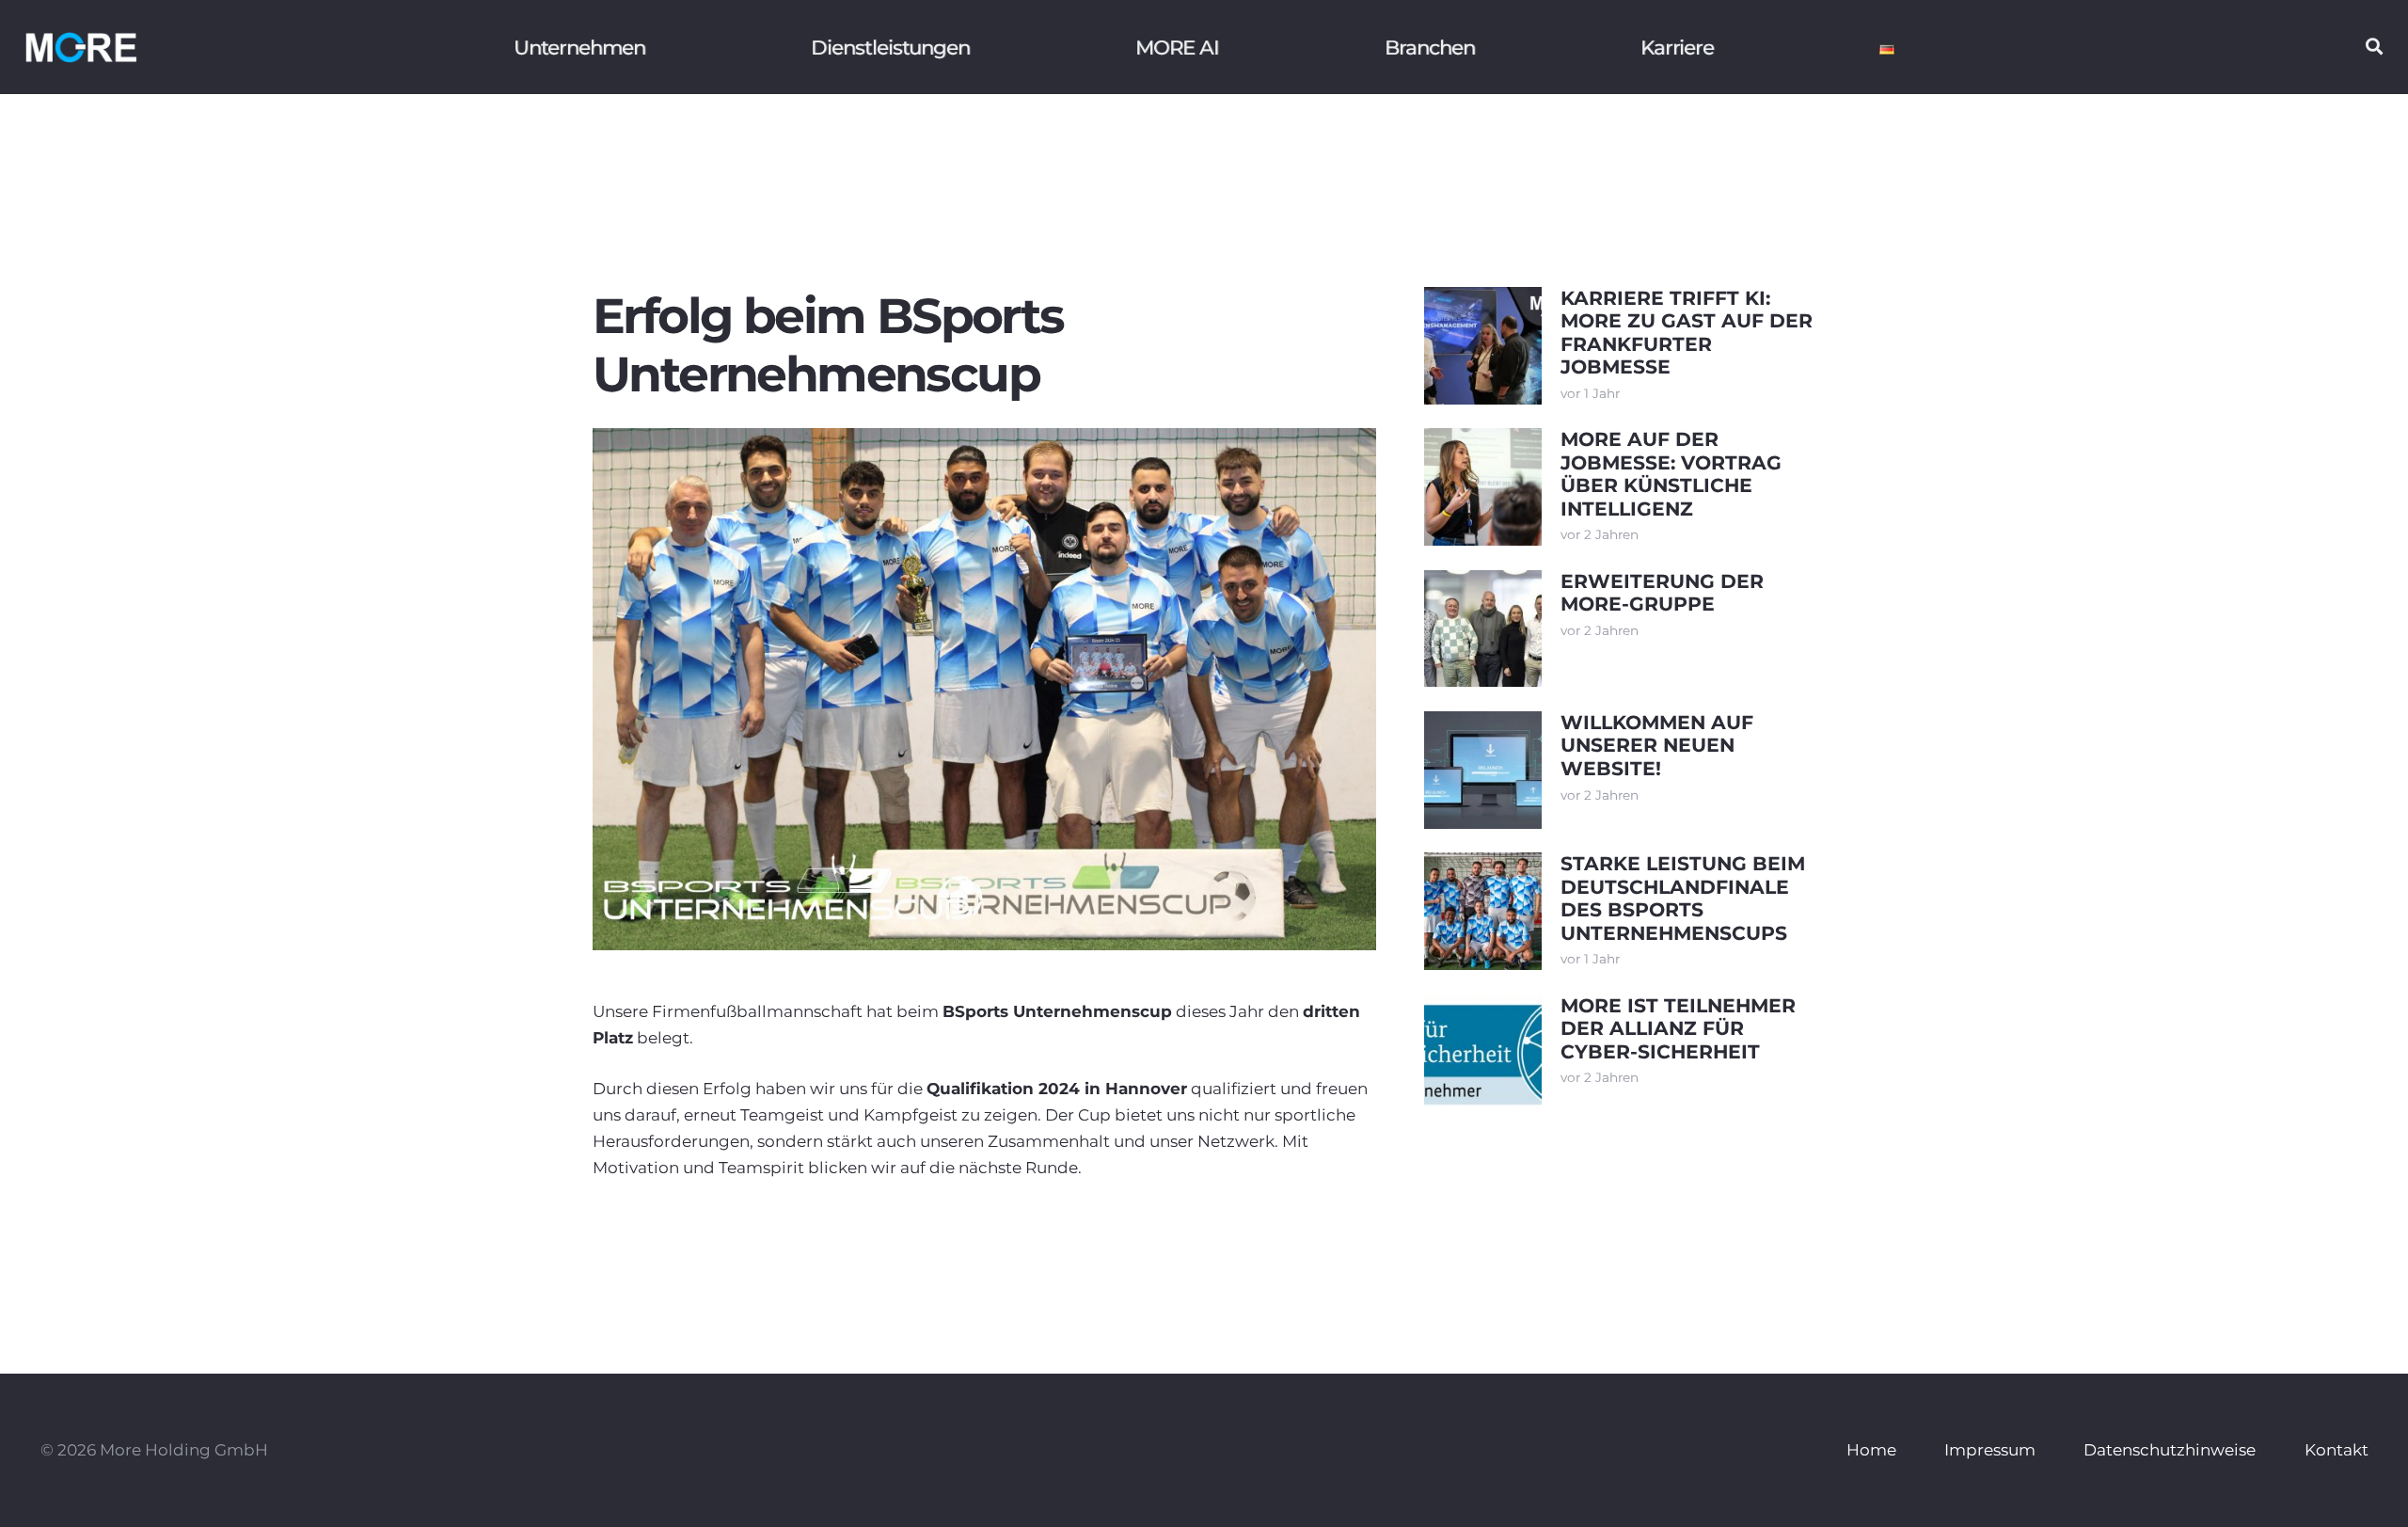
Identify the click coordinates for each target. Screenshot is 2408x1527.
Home (1871, 1450)
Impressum (1990, 1450)
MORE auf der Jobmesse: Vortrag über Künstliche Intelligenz (1671, 473)
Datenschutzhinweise (2170, 1450)
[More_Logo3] (81, 47)
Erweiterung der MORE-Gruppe (1662, 592)
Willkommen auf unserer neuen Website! (1657, 745)
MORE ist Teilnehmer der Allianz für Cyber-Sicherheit (1678, 1028)
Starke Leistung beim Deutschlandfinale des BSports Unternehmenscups (1683, 898)
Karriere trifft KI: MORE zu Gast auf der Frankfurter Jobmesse (1687, 332)
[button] (2374, 47)
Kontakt (2337, 1450)
